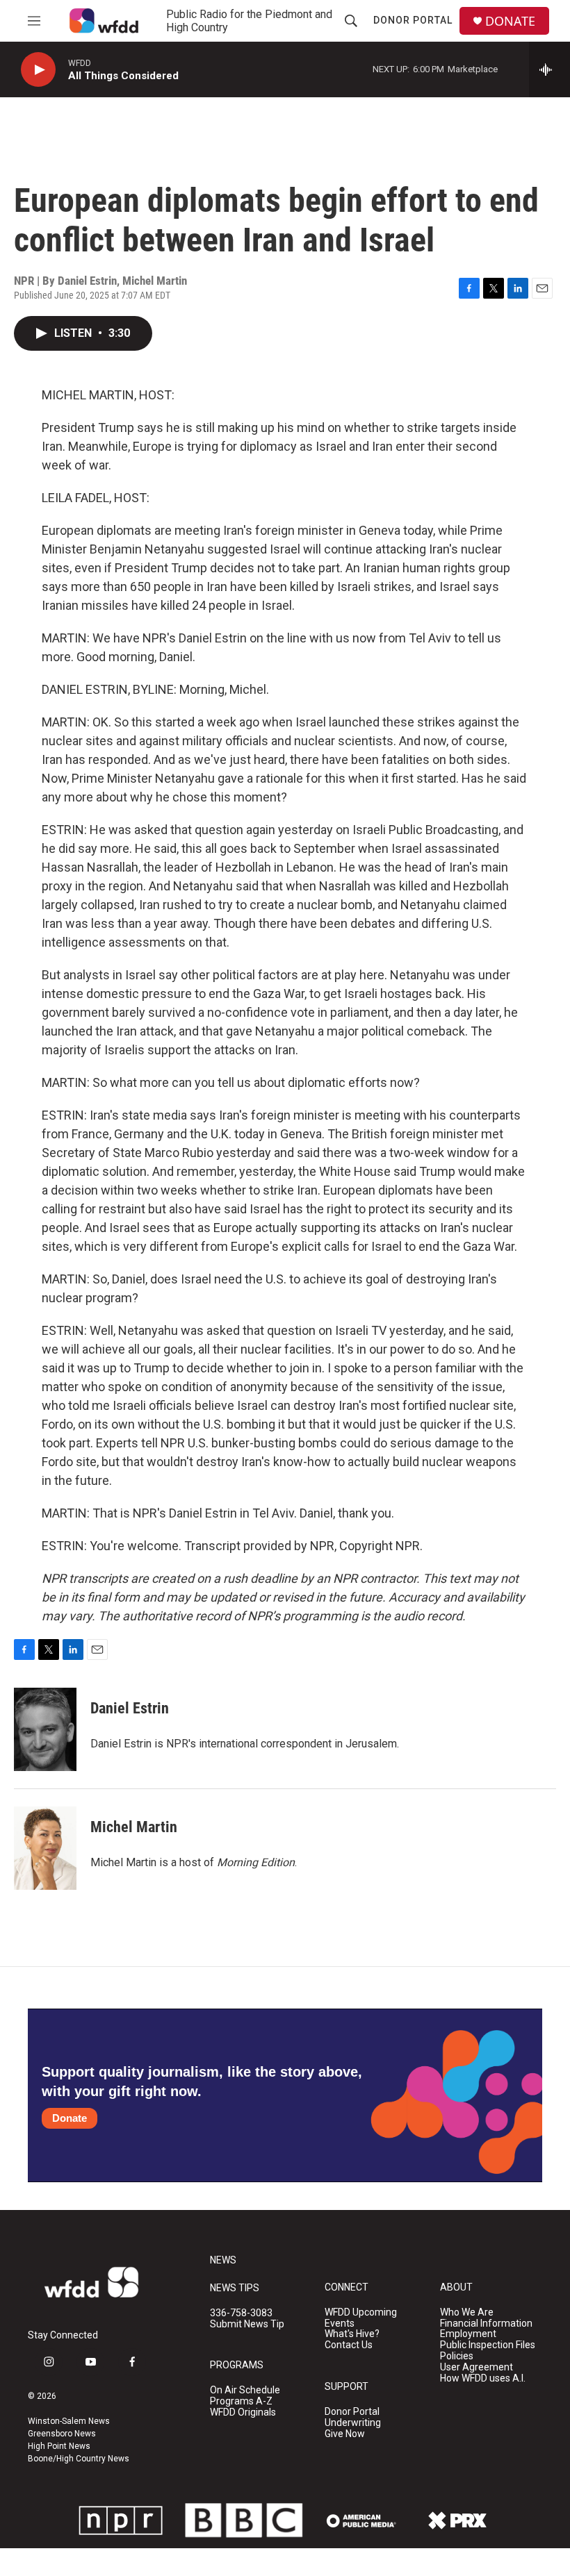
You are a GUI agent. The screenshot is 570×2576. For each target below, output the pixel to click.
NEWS (223, 2260)
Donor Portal (413, 20)
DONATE (510, 21)
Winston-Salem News (69, 2421)
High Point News (59, 2446)
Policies (457, 2356)
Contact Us (349, 2345)
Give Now (345, 2434)
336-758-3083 (241, 2313)
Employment (468, 2334)
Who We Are (467, 2312)
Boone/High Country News (79, 2459)
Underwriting (353, 2423)
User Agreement (477, 2367)
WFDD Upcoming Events (361, 2318)
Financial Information (486, 2324)
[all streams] (549, 69)
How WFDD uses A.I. (483, 2378)
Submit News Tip (247, 2324)
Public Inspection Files (488, 2345)
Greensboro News (62, 2434)
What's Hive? (352, 2334)
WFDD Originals (243, 2412)
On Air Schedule (245, 2390)
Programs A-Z (241, 2401)
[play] (38, 70)
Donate (70, 2118)
